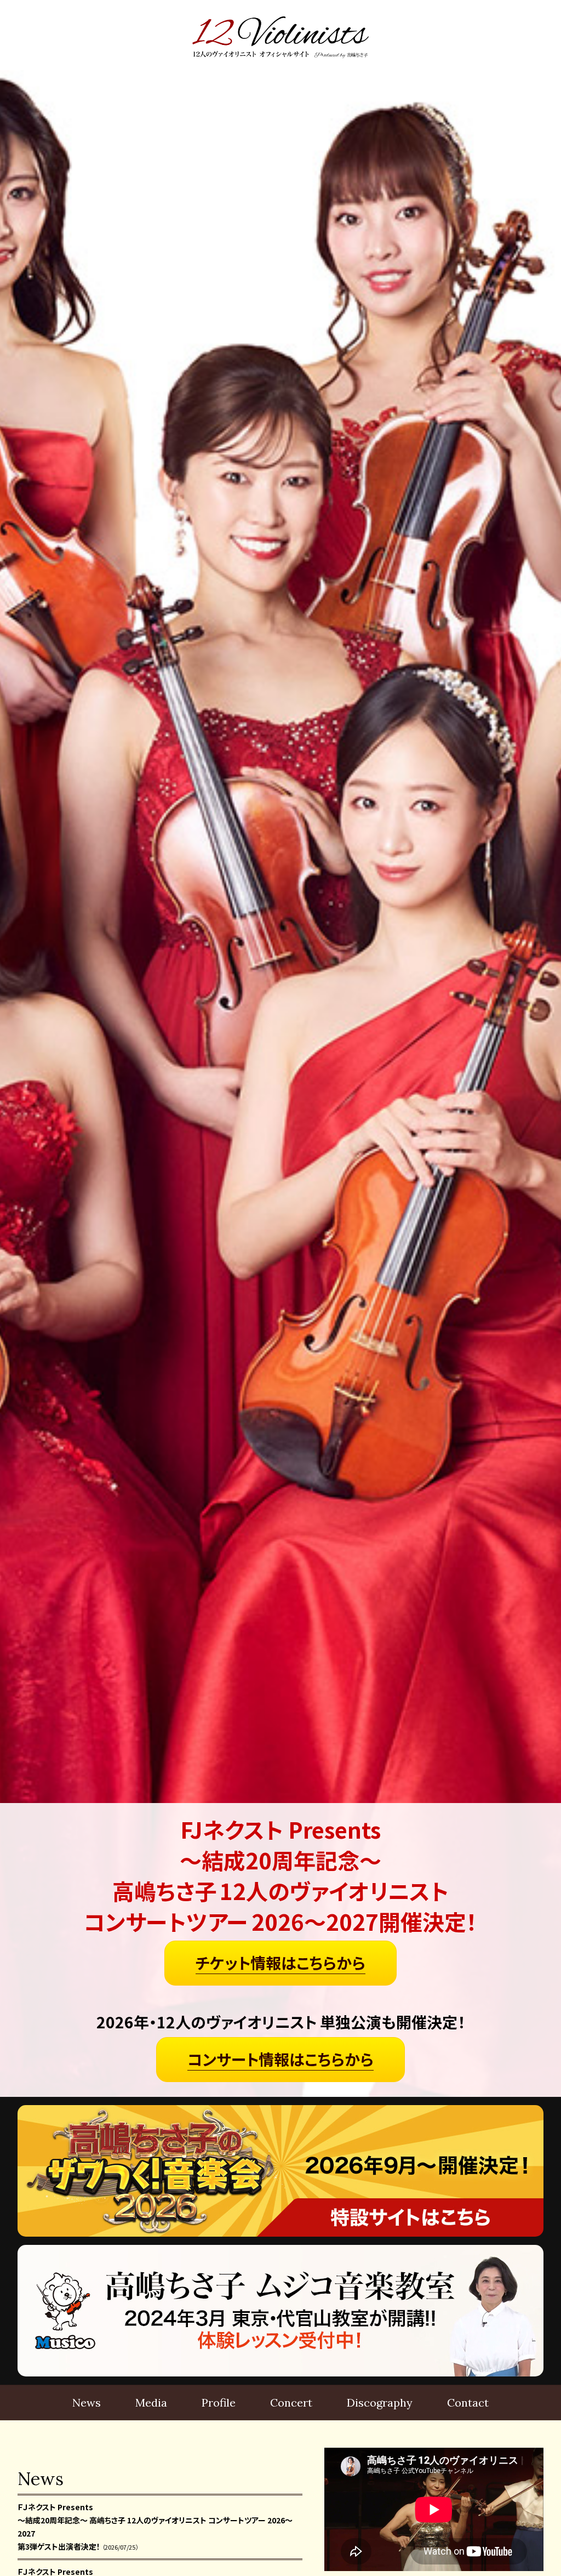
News (87, 2402)
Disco (380, 2402)
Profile (219, 2402)
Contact (468, 2402)
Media (151, 2402)
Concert (291, 2402)
